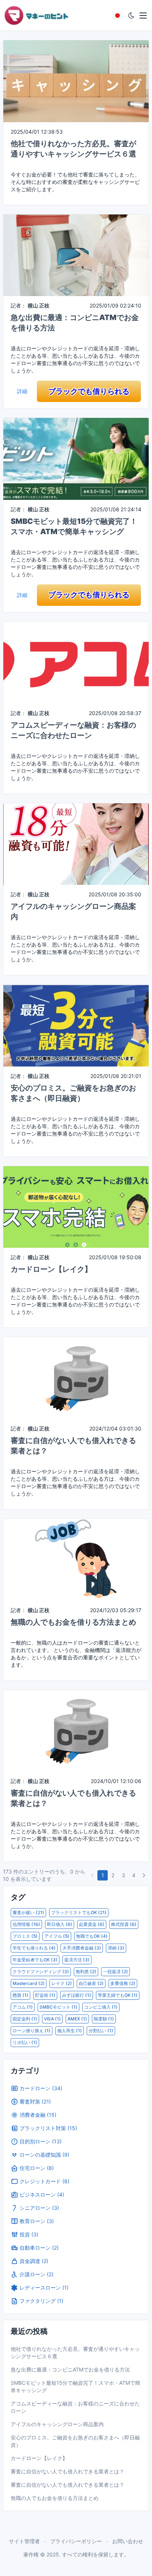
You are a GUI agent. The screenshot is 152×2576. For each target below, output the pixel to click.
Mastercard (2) (29, 1983)
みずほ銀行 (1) (77, 1995)
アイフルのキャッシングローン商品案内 (57, 2424)
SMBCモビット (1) (58, 2007)
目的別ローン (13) (41, 2141)
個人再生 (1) (70, 2031)
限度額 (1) (104, 2019)
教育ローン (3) (37, 2221)
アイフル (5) (57, 1936)
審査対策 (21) (35, 2101)
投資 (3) (29, 2234)
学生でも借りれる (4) (34, 1948)
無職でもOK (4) (92, 1936)
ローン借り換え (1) (32, 2031)
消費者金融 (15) (38, 2115)
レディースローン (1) (44, 2288)
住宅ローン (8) (37, 2168)
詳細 (22, 391)
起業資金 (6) (92, 1924)
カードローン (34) (41, 2088)
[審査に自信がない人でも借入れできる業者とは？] (76, 1378)
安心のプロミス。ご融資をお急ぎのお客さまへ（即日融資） (75, 2441)
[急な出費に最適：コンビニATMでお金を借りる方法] (76, 255)
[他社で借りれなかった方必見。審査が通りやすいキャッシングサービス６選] (76, 81)
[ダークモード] (131, 16)
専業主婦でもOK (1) (118, 1995)
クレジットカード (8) (44, 2181)
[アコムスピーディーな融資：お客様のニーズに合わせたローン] (76, 662)
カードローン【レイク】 (51, 1269)
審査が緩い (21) (28, 1912)
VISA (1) (52, 2019)
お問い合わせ (128, 2541)
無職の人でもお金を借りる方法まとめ (73, 1622)
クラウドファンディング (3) (41, 1972)
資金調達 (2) (34, 2261)
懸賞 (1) (20, 1995)
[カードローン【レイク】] (76, 1206)
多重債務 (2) (123, 1983)
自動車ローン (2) (39, 2248)
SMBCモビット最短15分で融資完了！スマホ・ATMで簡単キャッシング (75, 2386)
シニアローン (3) (39, 2208)
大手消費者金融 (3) (82, 1948)
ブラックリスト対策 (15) (48, 2128)
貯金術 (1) (45, 1995)
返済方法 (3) (77, 1960)
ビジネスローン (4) (42, 2194)
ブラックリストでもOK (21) (79, 1912)
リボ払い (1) (25, 2042)
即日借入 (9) (60, 1924)
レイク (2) (62, 1983)
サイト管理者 (24, 2541)
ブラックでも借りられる (89, 391)
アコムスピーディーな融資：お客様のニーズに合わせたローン (75, 2407)
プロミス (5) (25, 1936)
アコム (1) (23, 2007)
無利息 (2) (86, 1972)
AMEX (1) (77, 2019)
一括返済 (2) (115, 1972)
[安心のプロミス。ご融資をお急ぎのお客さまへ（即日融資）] (76, 1025)
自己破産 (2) (91, 1983)
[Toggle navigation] (143, 16)
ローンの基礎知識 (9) (44, 2155)
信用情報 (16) (26, 1924)
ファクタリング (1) (42, 2301)
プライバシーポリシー (76, 2541)
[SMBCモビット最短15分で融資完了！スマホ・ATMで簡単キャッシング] (76, 458)
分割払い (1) (101, 2031)
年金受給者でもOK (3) (35, 1960)
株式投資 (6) (124, 1924)
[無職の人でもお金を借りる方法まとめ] (76, 1559)
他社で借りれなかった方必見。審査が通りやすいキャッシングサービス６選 (75, 2352)
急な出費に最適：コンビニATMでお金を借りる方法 (70, 2369)
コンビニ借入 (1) (101, 2007)
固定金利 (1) (25, 2019)
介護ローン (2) (37, 2274)
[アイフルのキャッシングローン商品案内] (76, 843)
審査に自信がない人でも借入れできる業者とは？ (68, 2471)
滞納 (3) (116, 1948)
